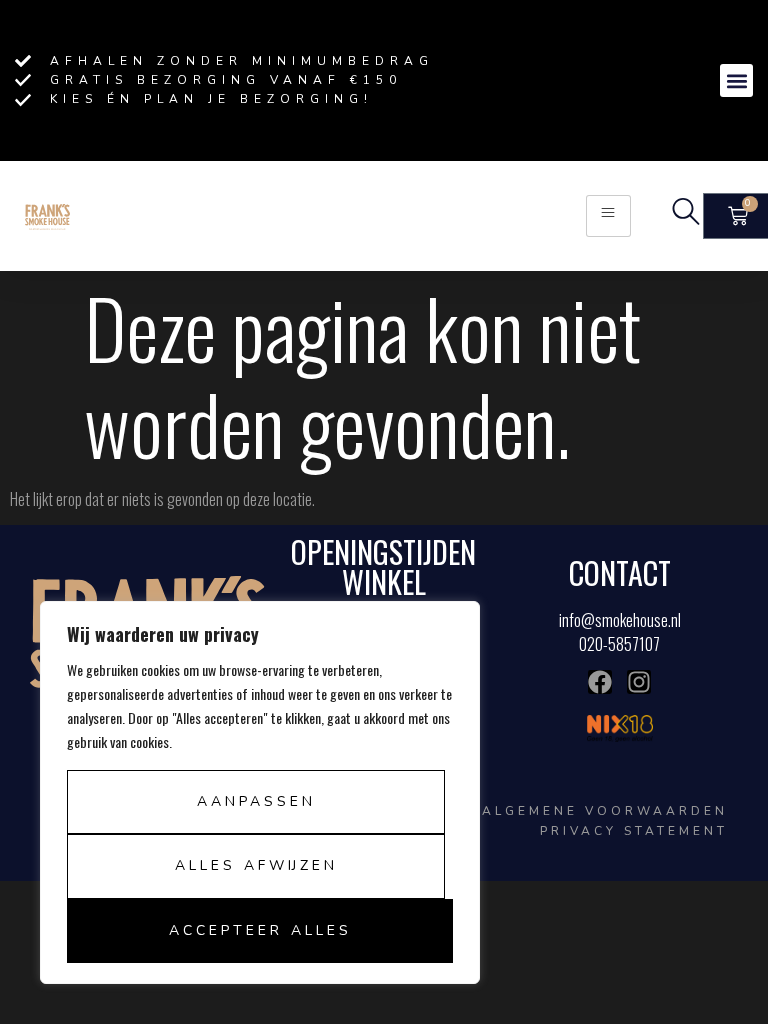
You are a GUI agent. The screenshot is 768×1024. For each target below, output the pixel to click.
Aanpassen (256, 801)
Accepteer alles (260, 930)
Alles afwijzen (256, 865)
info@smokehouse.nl (620, 620)
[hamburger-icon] (608, 215)
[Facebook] (600, 682)
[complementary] (260, 792)
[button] (736, 80)
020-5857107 (619, 644)
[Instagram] (639, 682)
